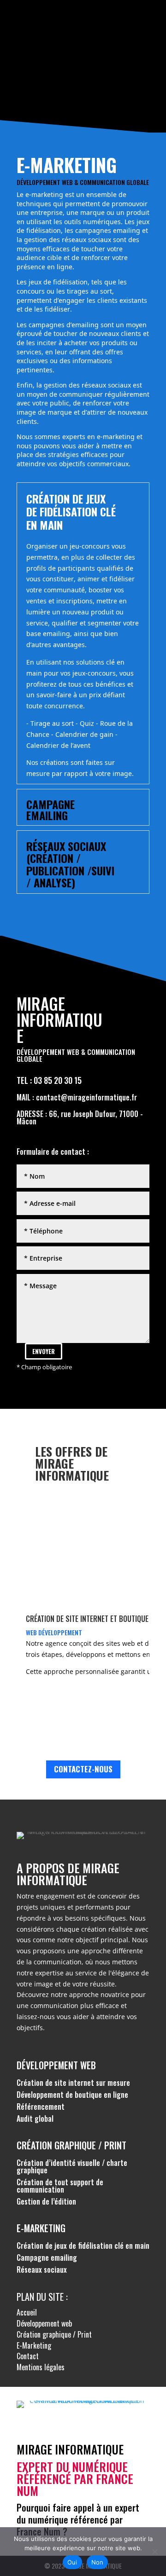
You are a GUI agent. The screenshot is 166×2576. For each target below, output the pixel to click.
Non (98, 2562)
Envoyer (44, 1351)
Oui (72, 2562)
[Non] (154, 2552)
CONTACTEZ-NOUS (83, 1769)
